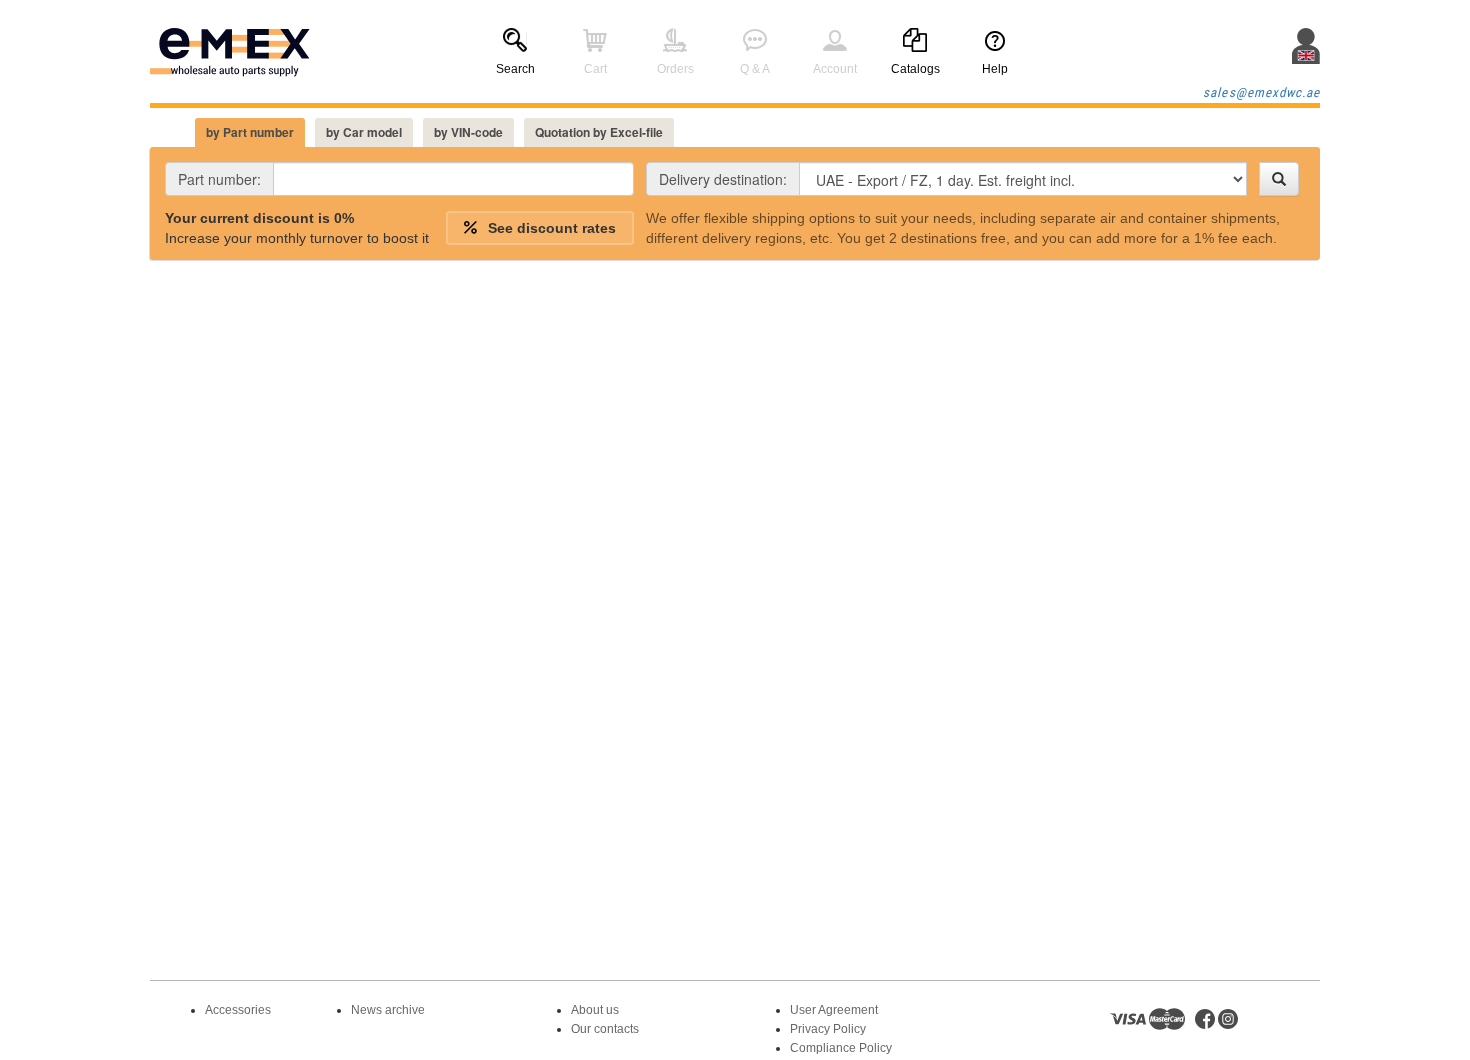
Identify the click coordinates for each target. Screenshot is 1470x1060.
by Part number (250, 132)
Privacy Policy (828, 1029)
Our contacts (605, 1029)
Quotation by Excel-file (599, 132)
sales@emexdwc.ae (1261, 92)
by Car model (364, 132)
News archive (388, 1010)
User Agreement (834, 1010)
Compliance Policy (841, 1048)
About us (595, 1010)
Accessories (238, 1010)
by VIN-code (468, 132)
